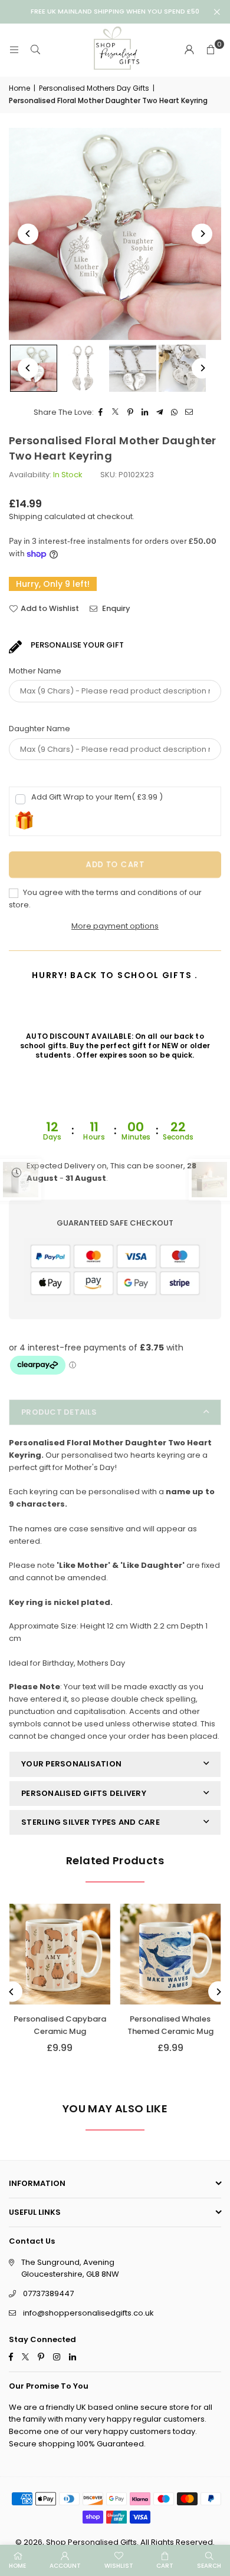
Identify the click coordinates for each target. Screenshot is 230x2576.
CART (165, 2566)
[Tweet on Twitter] (116, 413)
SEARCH (209, 2566)
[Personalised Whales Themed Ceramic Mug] (171, 1954)
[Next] (202, 234)
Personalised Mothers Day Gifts (94, 88)
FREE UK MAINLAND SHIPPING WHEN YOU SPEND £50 (115, 11)
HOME (17, 2566)
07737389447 (48, 2293)
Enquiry (115, 608)
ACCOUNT (65, 2566)
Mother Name (35, 671)
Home (19, 88)
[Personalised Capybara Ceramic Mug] (60, 1954)
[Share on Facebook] (101, 413)
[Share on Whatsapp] (175, 413)
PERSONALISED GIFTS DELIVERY (84, 1793)
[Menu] (14, 50)
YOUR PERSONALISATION (71, 1764)
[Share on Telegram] (160, 413)
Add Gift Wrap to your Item (97, 797)
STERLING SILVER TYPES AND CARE (91, 1822)
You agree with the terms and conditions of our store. (105, 899)
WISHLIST (119, 2566)
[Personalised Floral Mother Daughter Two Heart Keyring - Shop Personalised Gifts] (83, 368)
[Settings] (189, 50)
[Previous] (28, 234)
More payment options (115, 926)
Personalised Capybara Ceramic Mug (60, 2025)
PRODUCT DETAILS (59, 1412)
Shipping (26, 516)
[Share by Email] (190, 413)
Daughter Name (40, 729)
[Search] (35, 50)
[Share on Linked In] (145, 413)
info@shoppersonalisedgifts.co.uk (88, 2313)
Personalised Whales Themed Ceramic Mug (170, 2025)
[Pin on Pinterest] (131, 413)
